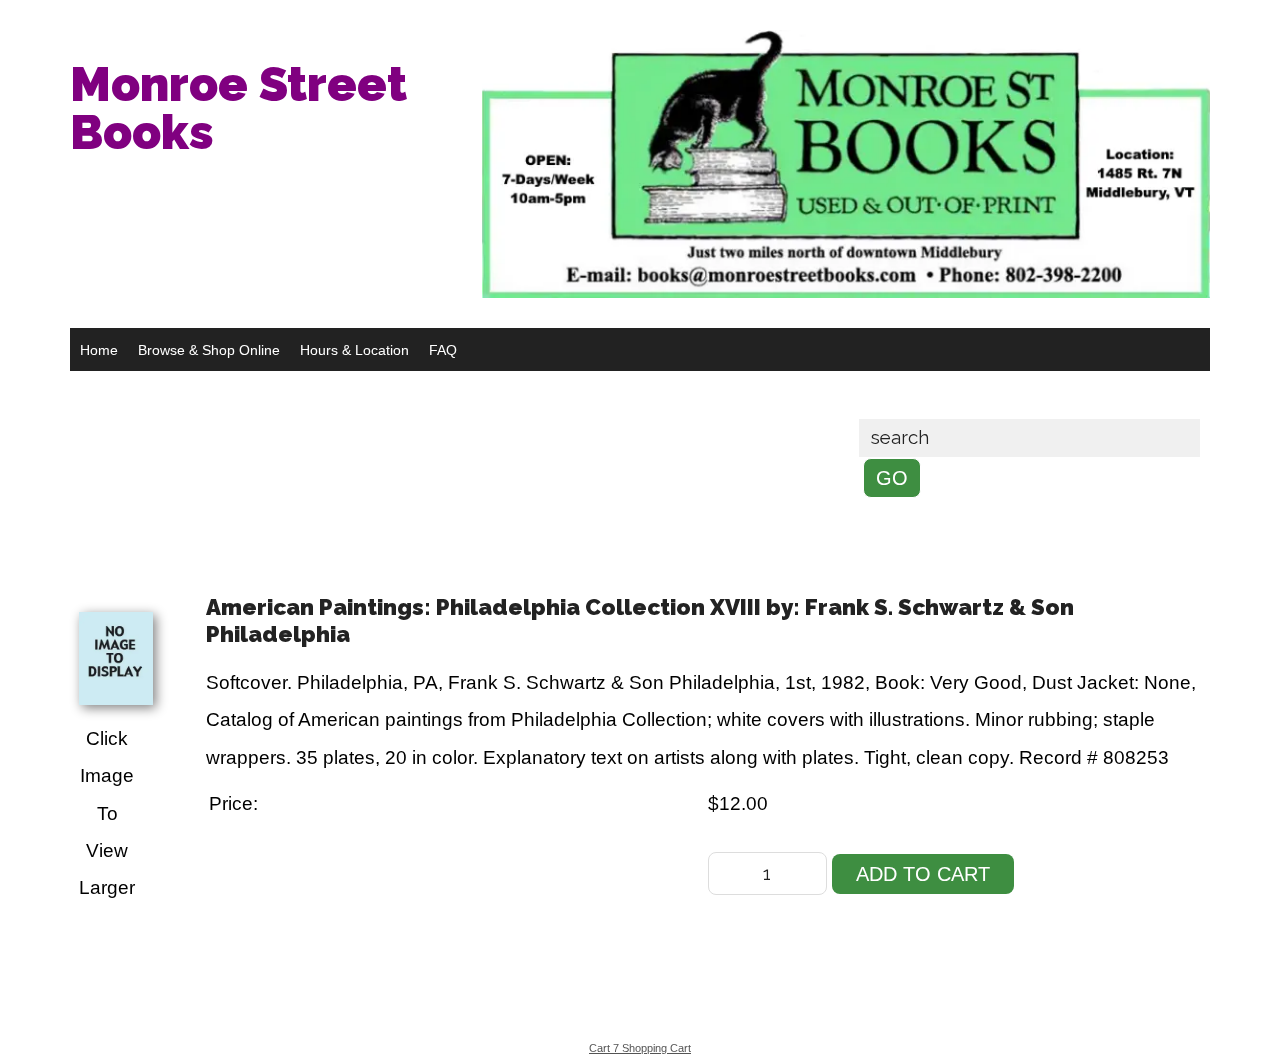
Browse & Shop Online (209, 350)
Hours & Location (354, 350)
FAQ (443, 350)
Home (99, 350)
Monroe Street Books (238, 108)
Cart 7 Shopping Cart (640, 1048)
